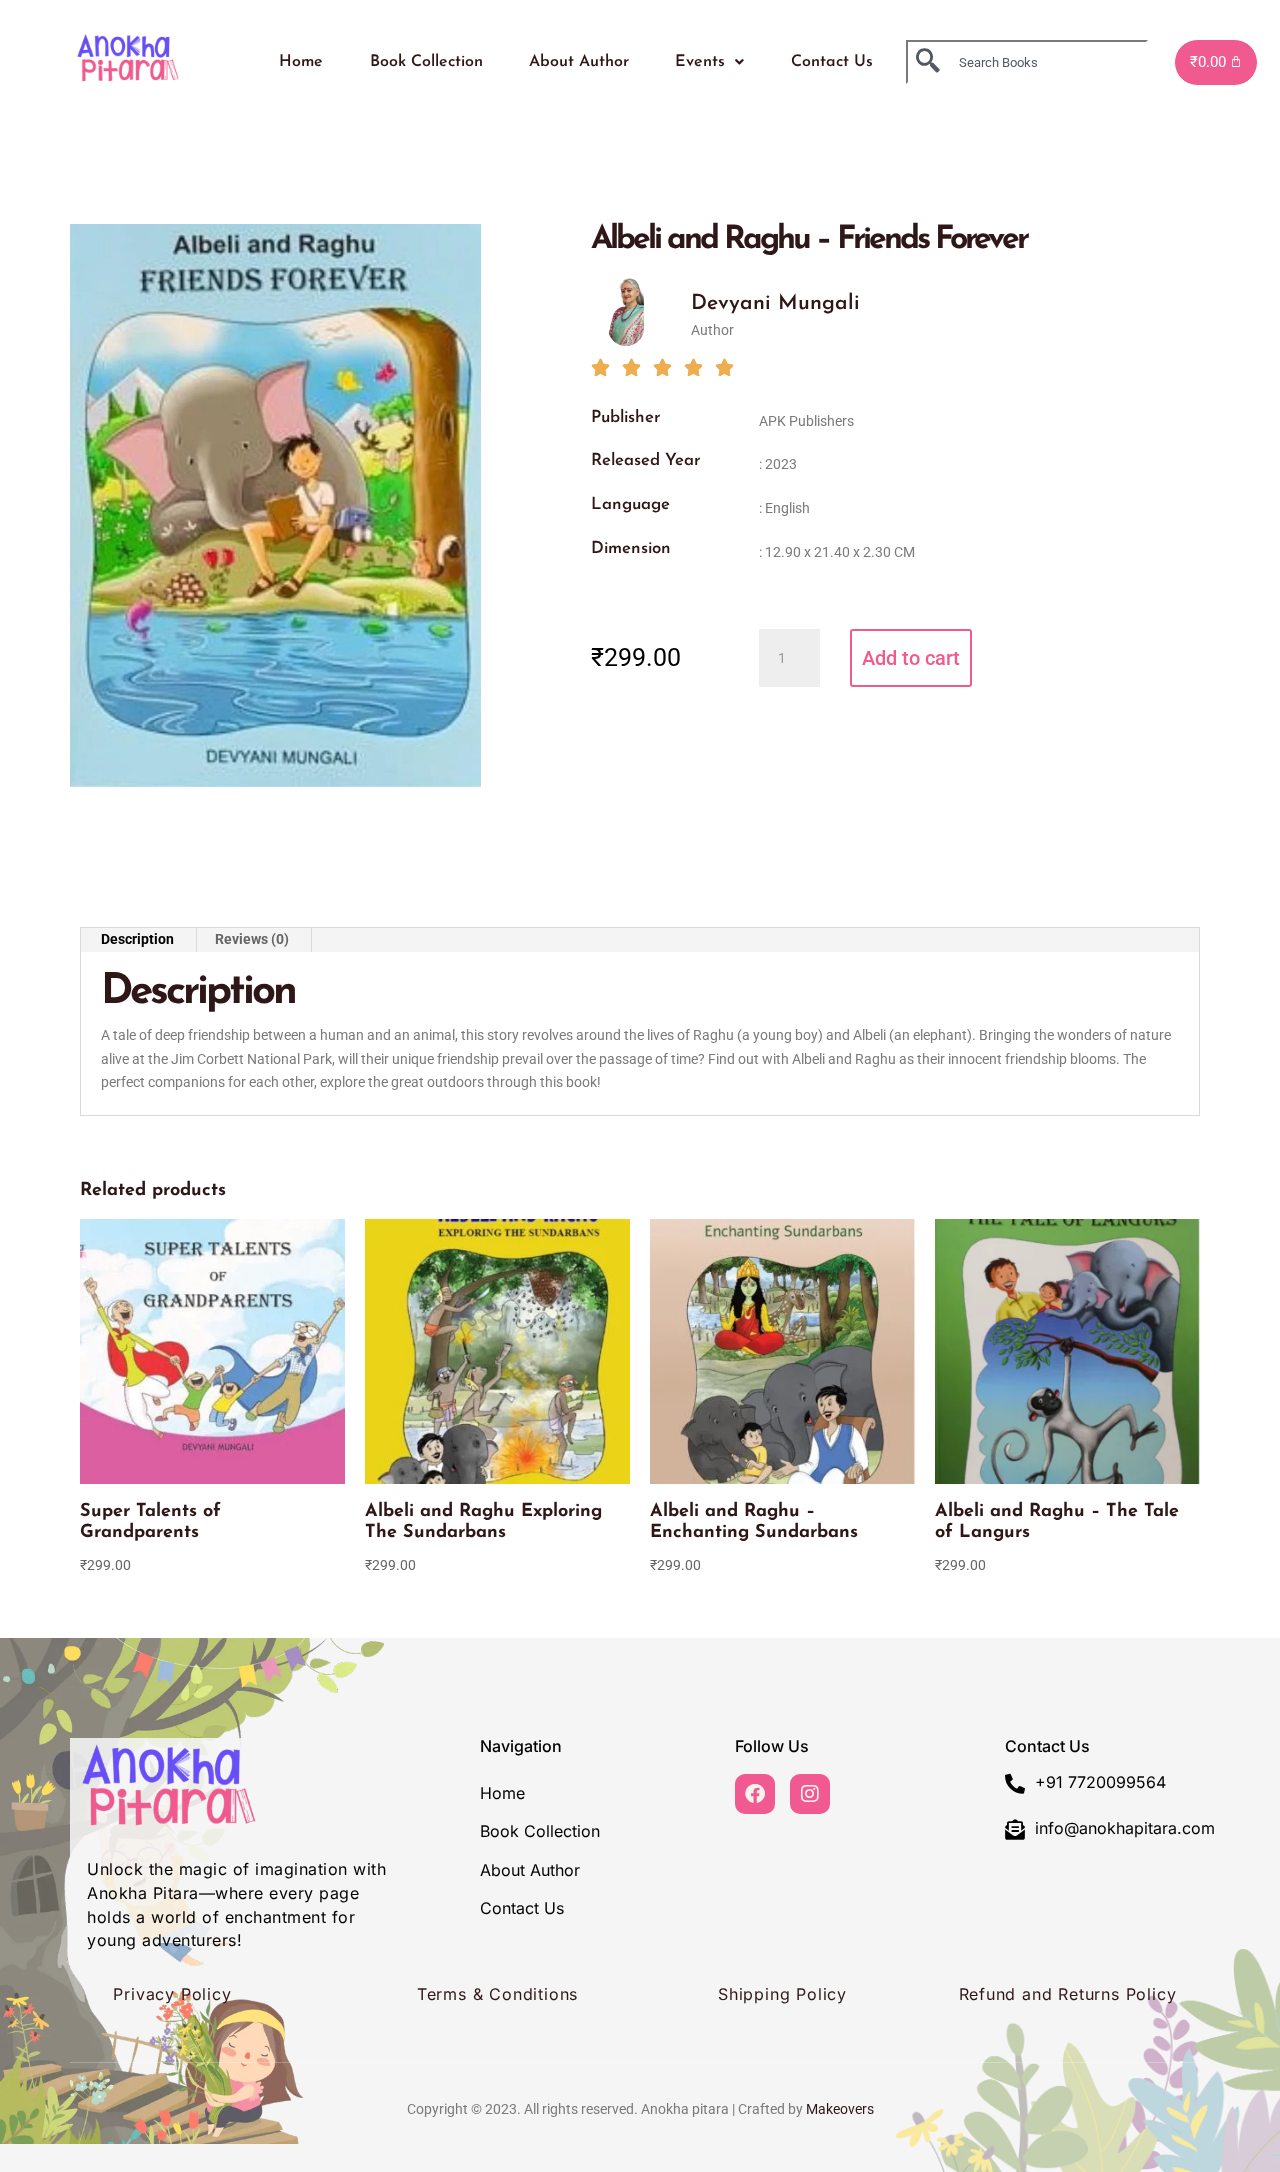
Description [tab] (137, 939)
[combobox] (1027, 62)
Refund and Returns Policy (1068, 1994)
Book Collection (426, 62)
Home (301, 62)
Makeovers (840, 2109)
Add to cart (911, 658)
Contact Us (832, 62)
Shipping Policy (782, 1994)
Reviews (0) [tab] (252, 939)
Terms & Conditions (497, 1994)
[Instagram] (810, 1794)
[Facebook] (755, 1794)
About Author (579, 62)
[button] (709, 62)
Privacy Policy (172, 1994)
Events (700, 62)
